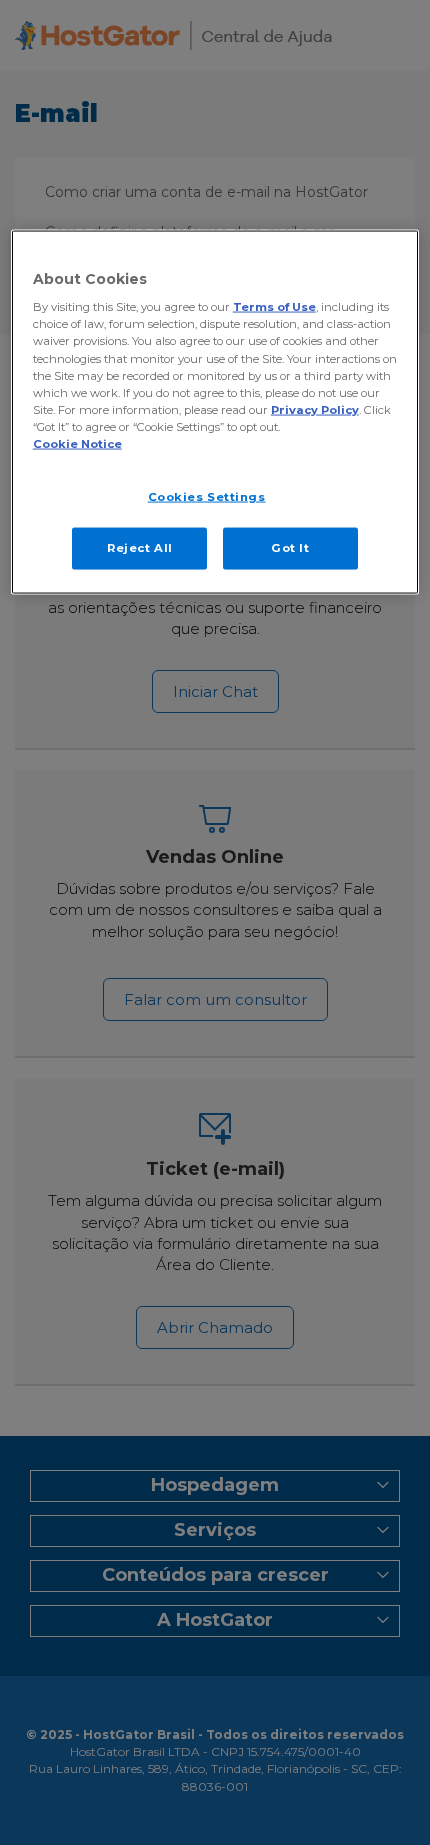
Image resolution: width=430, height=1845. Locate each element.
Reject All (140, 547)
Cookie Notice (77, 443)
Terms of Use (274, 307)
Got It (290, 547)
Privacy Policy (315, 409)
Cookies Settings (207, 496)
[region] (215, 411)
